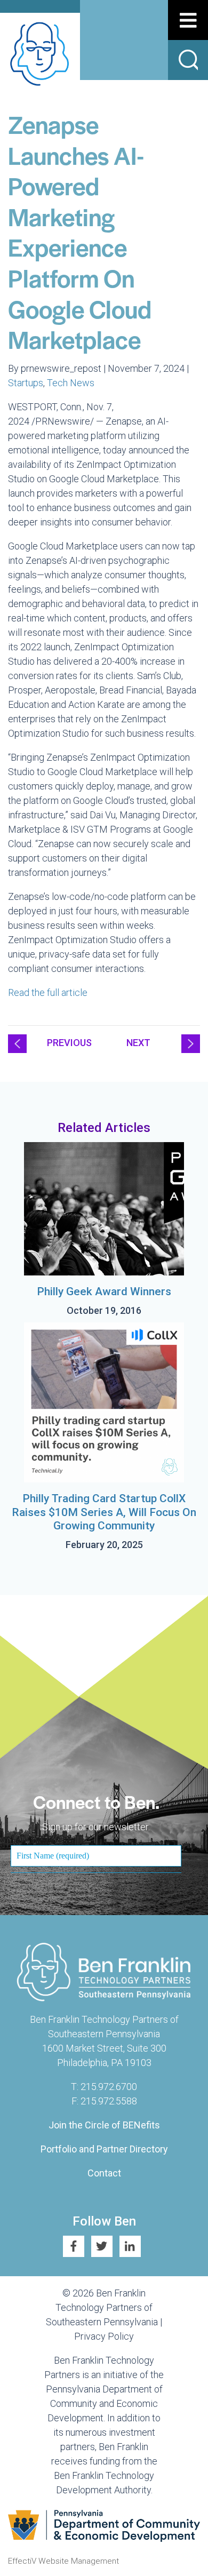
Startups (26, 383)
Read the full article (48, 992)
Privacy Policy (104, 2336)
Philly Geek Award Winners (104, 1291)
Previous (69, 1043)
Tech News (71, 383)
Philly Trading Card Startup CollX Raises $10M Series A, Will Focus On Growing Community (104, 1512)
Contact (104, 2173)
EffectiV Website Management (63, 2561)
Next (138, 1043)
